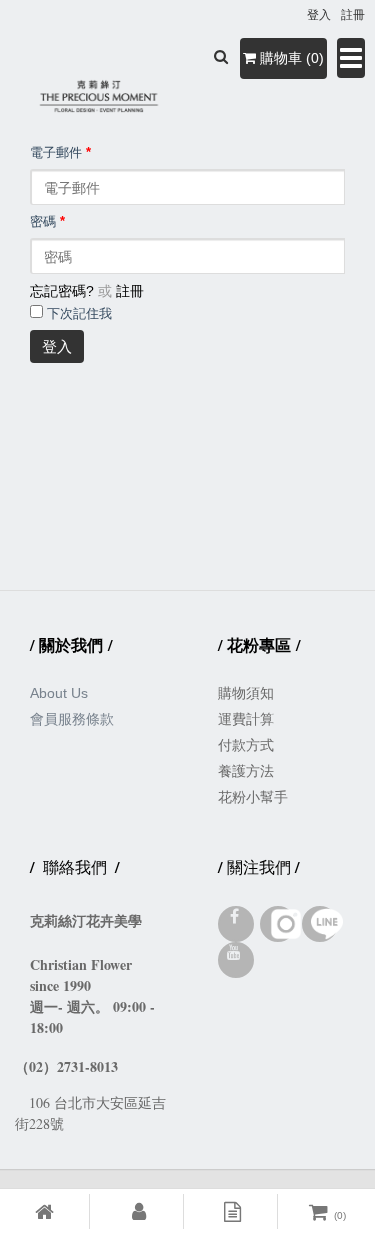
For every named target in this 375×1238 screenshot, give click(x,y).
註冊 (130, 291)
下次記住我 (79, 314)
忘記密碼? (62, 291)
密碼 (47, 222)
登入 (57, 346)
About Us (59, 693)
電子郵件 (60, 153)
